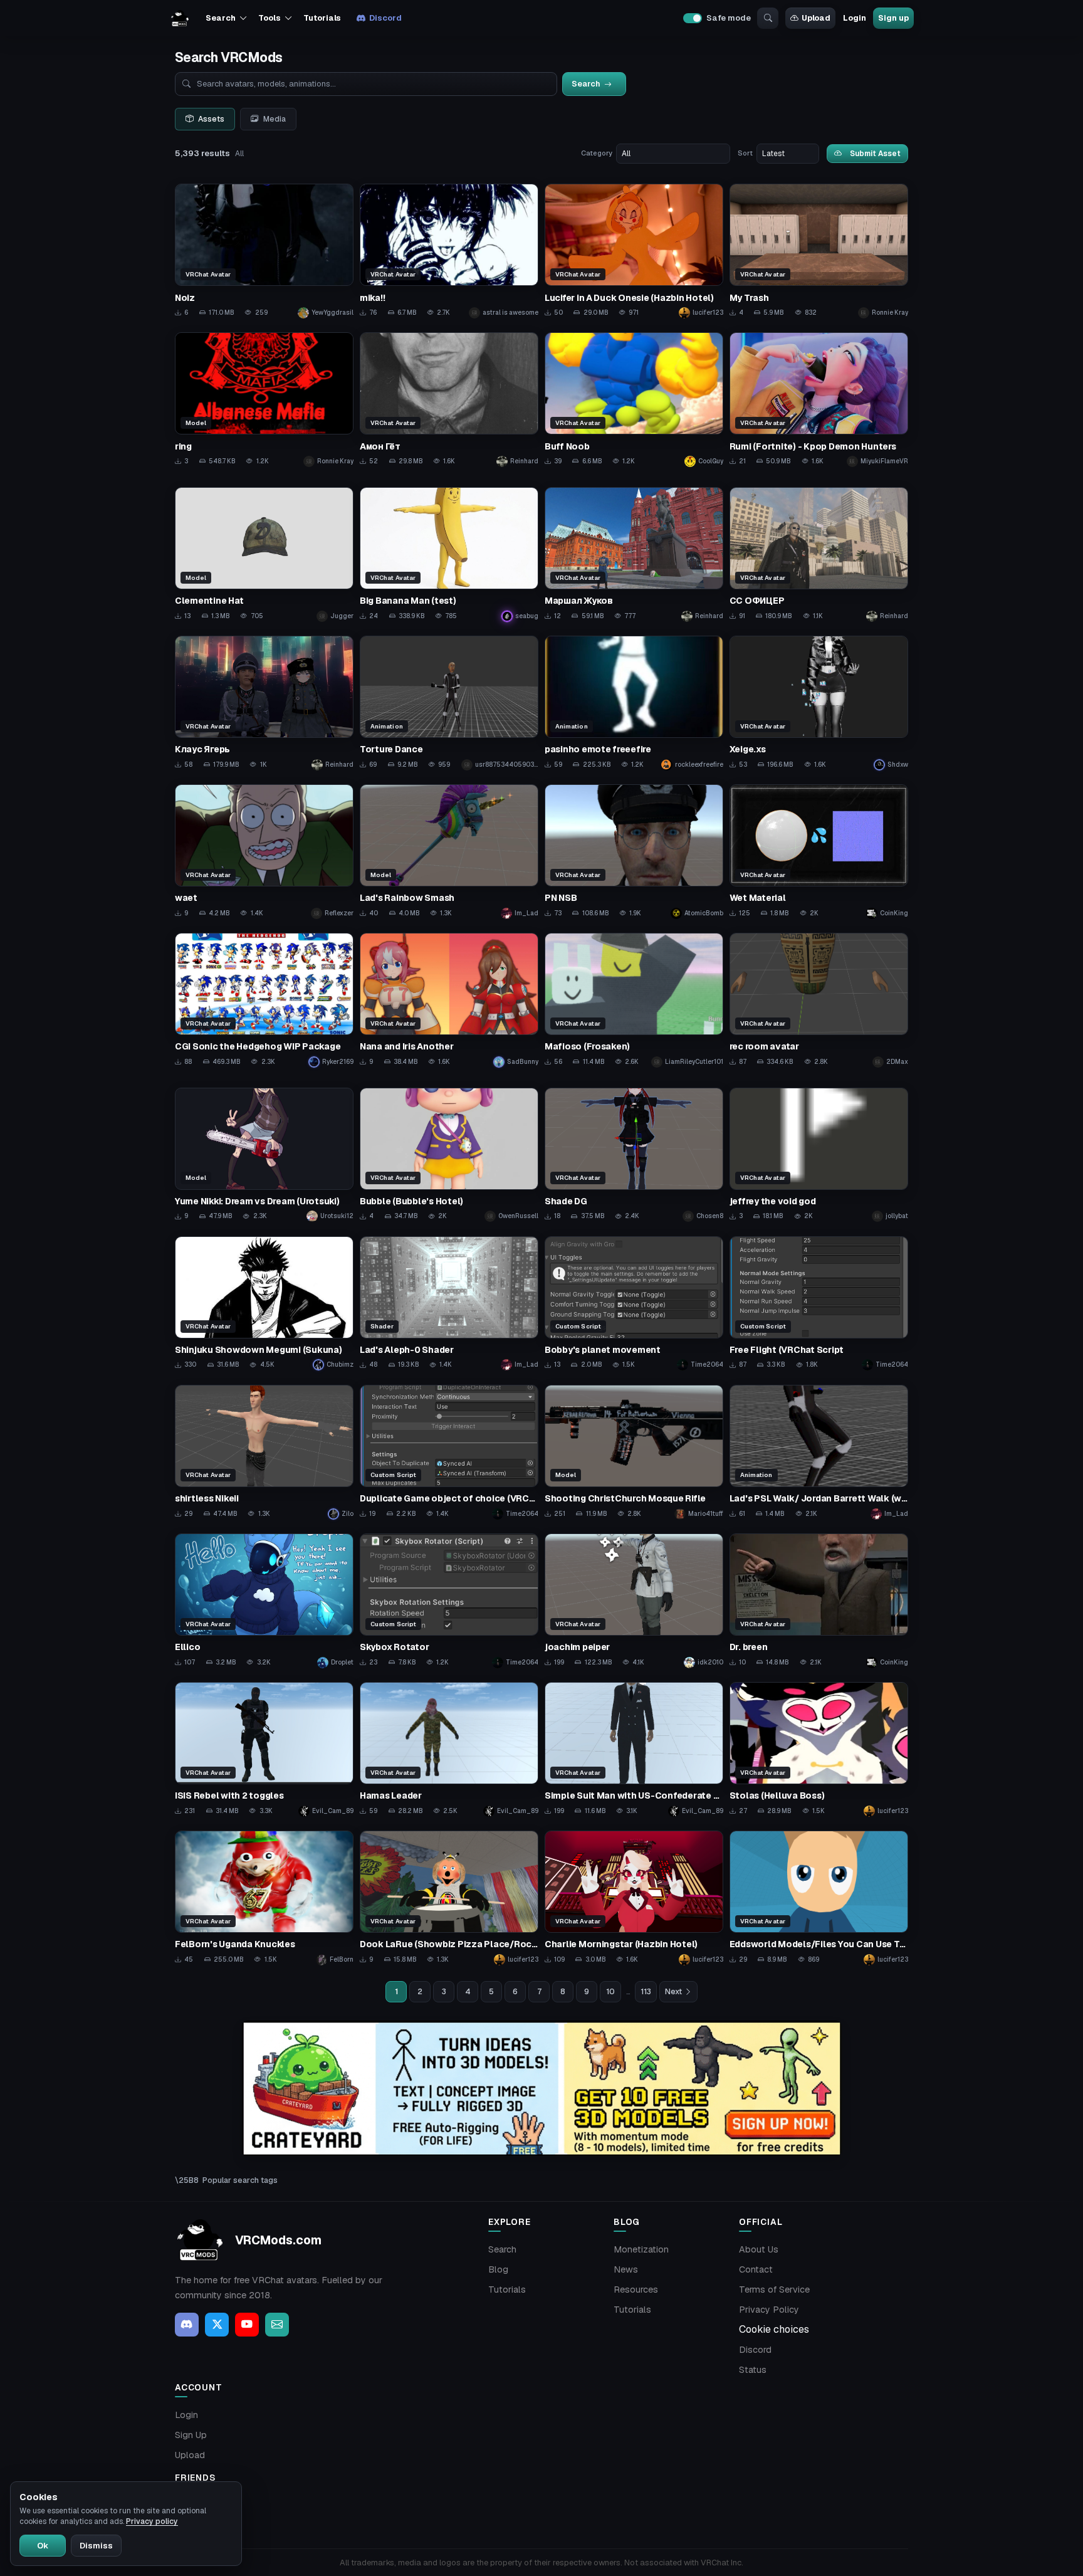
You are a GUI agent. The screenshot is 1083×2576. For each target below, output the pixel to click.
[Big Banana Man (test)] (449, 555)
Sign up (893, 18)
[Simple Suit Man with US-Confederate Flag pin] (634, 1749)
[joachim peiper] (634, 1601)
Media (275, 119)
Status (753, 2370)
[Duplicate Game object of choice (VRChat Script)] (449, 1452)
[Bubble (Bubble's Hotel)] (449, 1155)
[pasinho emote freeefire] (634, 703)
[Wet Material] (819, 852)
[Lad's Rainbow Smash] (449, 852)
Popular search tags (240, 2180)
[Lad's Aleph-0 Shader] (449, 1304)
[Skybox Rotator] (449, 1601)
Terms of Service (774, 2289)
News (626, 2269)
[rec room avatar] (819, 1000)
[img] (541, 2089)
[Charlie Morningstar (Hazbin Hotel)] (634, 1898)
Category (597, 153)
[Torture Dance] (449, 703)
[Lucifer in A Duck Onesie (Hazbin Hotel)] (634, 251)
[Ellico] (264, 1601)
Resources (636, 2289)
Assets (211, 119)
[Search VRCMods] (768, 18)
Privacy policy (152, 2521)
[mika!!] (449, 251)
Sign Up (191, 2435)
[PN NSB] (634, 852)
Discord (385, 18)
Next (673, 1992)
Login (854, 18)
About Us (759, 2249)
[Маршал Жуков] (634, 555)
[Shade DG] (634, 1155)
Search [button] (220, 18)
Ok (43, 2546)
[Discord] (187, 2325)
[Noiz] (264, 251)
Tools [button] (269, 18)
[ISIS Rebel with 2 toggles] (264, 1749)
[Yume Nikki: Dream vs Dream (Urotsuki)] (264, 1155)
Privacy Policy (769, 2310)
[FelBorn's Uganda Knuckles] (264, 1898)
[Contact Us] (277, 2325)
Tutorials (322, 18)
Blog (498, 2269)
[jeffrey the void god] (819, 1155)
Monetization (641, 2249)
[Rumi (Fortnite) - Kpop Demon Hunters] (819, 400)
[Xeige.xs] (819, 703)
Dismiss (96, 2546)
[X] (217, 2325)
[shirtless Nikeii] (264, 1452)
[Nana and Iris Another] (449, 1000)
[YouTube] (247, 2325)
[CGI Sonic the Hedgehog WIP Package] (264, 1000)
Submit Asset (875, 153)
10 (610, 1992)
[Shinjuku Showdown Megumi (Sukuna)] (264, 1304)
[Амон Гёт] (449, 400)
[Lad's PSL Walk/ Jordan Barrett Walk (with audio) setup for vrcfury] (819, 1452)
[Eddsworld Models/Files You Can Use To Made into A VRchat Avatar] (819, 1898)
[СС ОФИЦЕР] (819, 555)
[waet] (264, 852)
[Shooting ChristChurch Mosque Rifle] (634, 1452)
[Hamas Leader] (449, 1749)
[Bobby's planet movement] (634, 1304)
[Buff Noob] (634, 400)
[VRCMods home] (180, 18)
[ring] (264, 400)
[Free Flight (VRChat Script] (819, 1304)
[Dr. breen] (819, 1601)
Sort (745, 153)
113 (646, 1992)
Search (502, 2249)
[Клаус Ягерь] (264, 703)
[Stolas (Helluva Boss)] (819, 1749)
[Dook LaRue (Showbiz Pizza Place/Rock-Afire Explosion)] (449, 1898)
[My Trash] (819, 251)
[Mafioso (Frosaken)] (634, 1000)
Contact (756, 2269)
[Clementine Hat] (264, 555)
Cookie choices (774, 2329)
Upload (816, 18)
